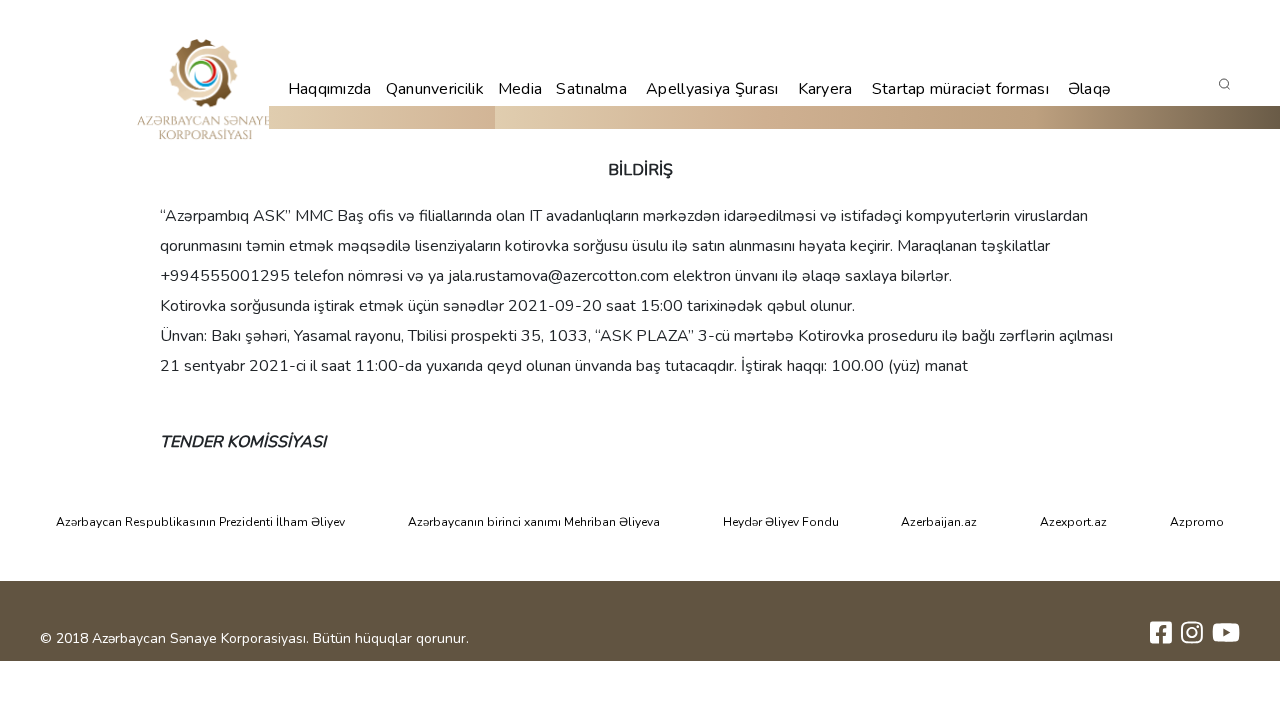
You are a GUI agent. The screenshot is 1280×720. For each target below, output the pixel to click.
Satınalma (591, 89)
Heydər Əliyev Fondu (781, 522)
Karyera (825, 89)
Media (520, 89)
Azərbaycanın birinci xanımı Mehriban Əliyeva (534, 522)
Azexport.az (1073, 522)
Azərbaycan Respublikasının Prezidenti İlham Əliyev (200, 522)
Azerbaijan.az (939, 522)
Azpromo (1197, 522)
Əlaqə (1090, 89)
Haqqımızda (330, 89)
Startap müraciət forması (960, 89)
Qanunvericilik (435, 89)
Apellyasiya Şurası (712, 89)
